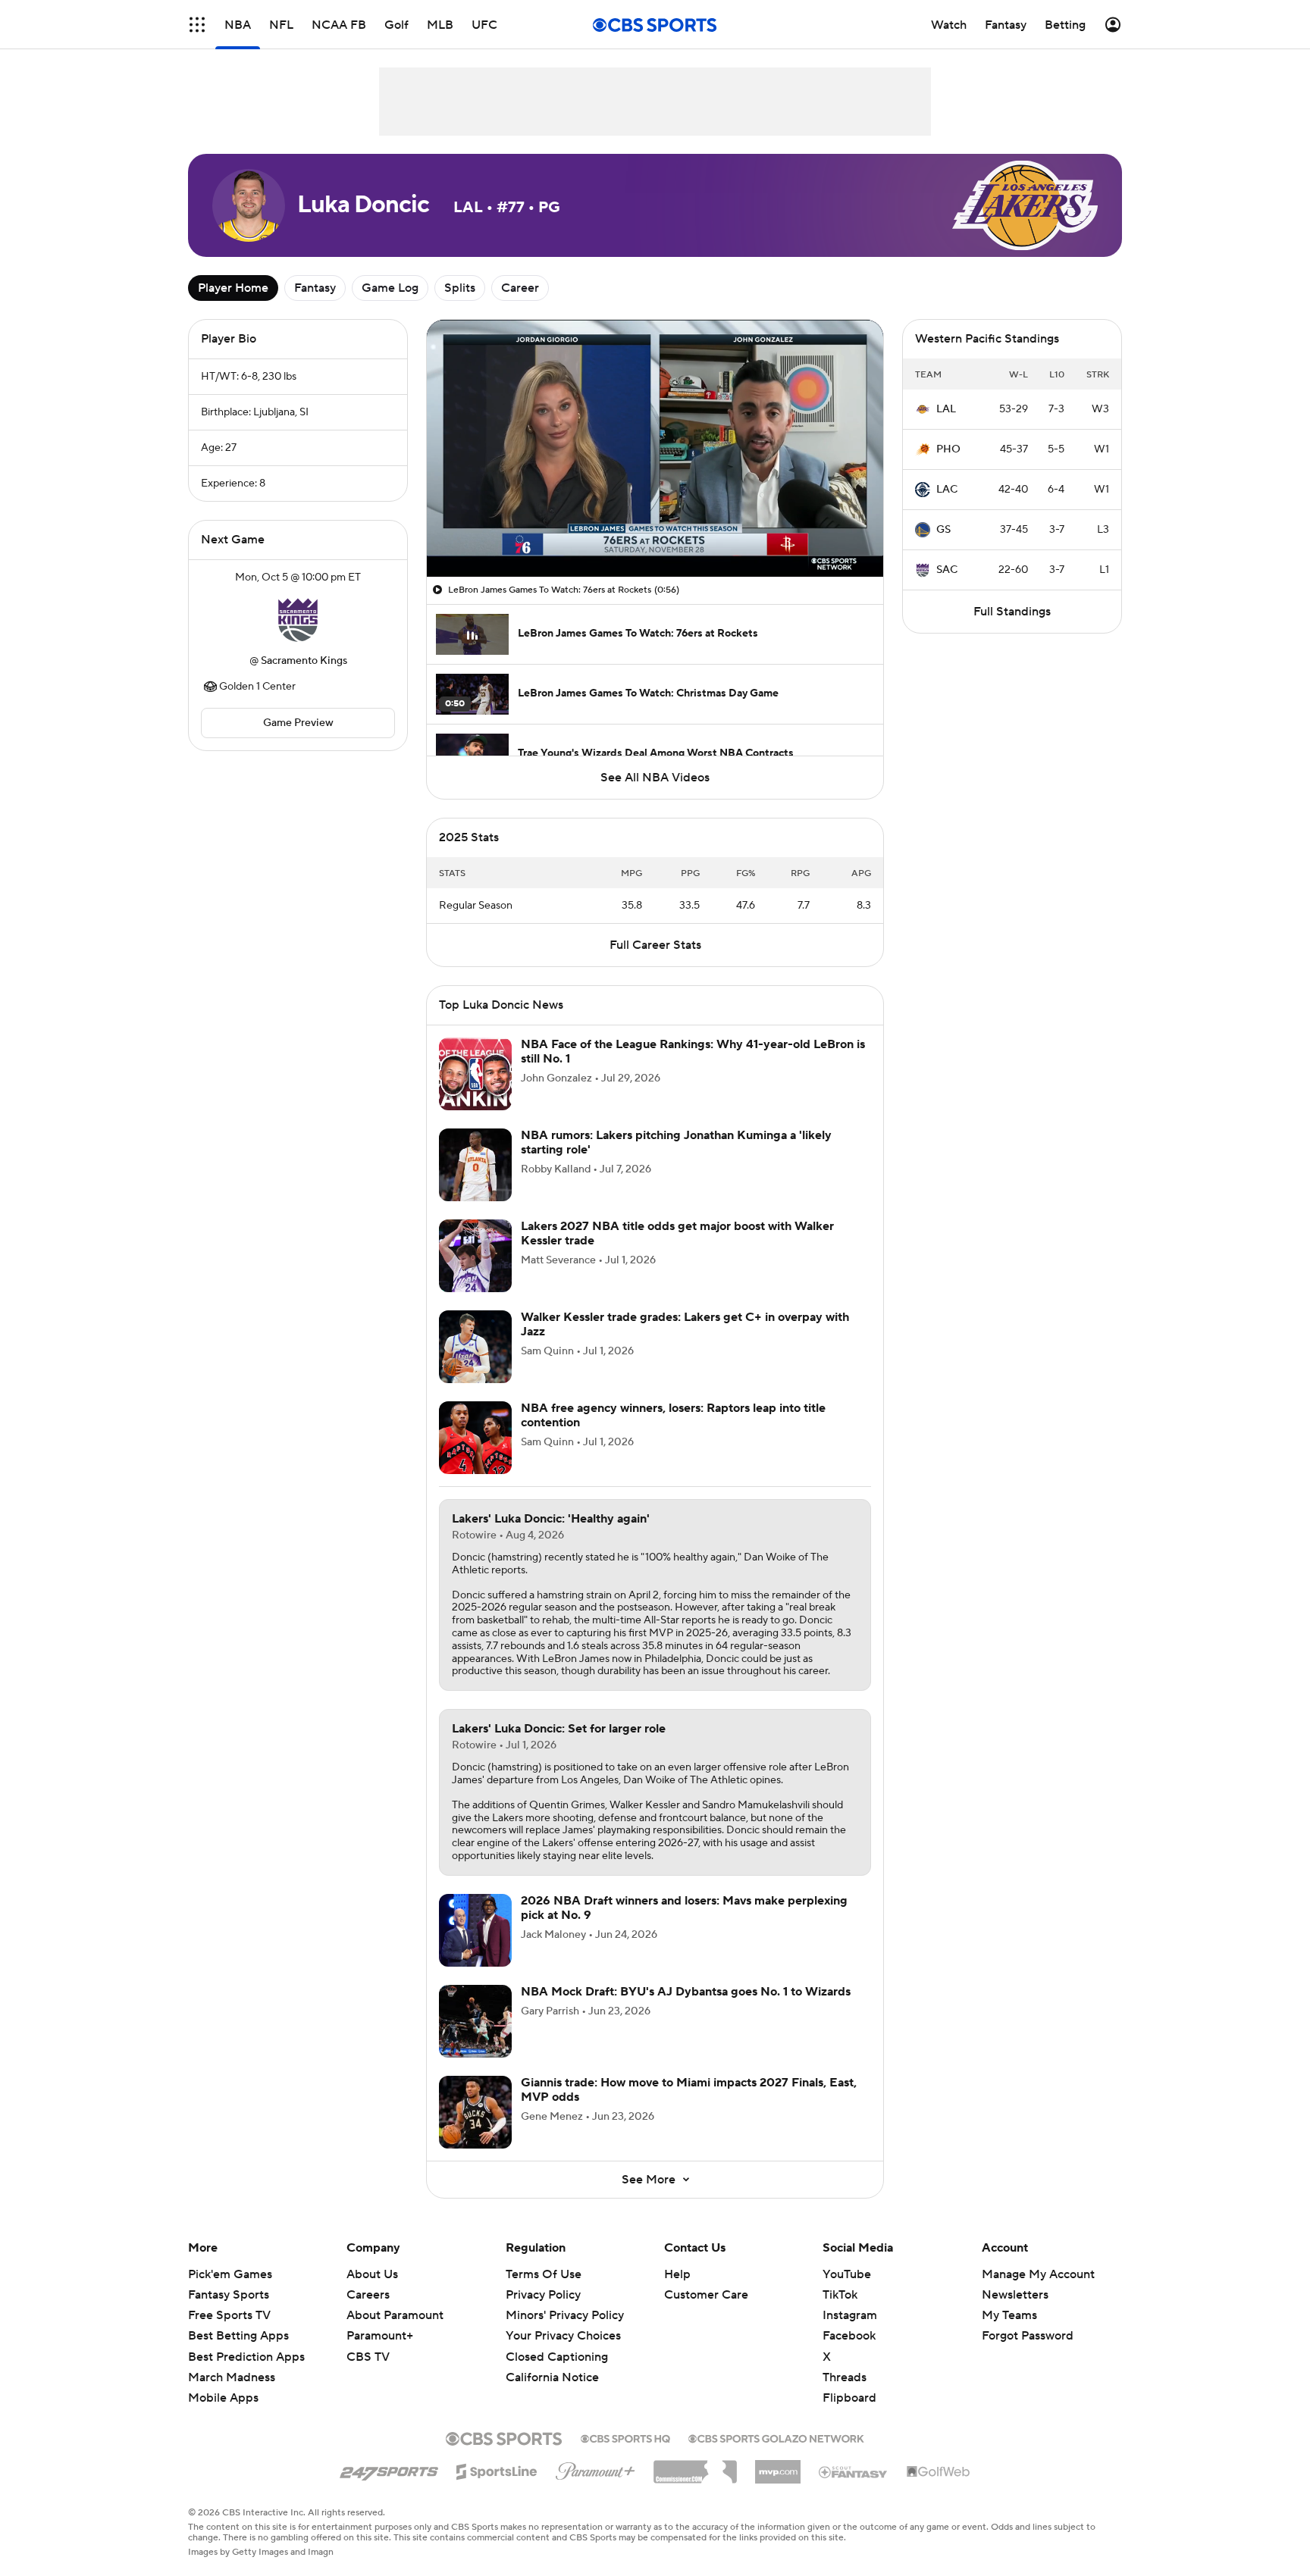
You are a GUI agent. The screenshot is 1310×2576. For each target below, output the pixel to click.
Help (677, 2274)
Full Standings (1012, 612)
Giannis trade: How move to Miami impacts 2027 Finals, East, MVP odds (689, 2090)
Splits (460, 288)
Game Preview (298, 723)
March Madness (232, 2377)
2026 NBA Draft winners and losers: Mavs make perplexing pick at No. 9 (684, 1908)
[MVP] (778, 2466)
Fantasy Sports (229, 2295)
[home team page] (298, 619)
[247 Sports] (389, 2469)
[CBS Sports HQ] (625, 2437)
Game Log (390, 288)
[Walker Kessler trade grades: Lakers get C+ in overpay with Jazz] (475, 1347)
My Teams (1009, 2315)
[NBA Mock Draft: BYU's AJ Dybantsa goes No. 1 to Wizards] (475, 2021)
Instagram (850, 2315)
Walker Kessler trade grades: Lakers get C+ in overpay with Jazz (685, 1324)
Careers (368, 2295)
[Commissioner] (695, 2466)
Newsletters (1015, 2295)
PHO (948, 449)
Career (520, 288)
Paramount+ (380, 2336)
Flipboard (849, 2398)
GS (943, 530)
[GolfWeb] (939, 2472)
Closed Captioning (557, 2342)
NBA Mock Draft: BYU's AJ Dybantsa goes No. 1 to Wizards (686, 1992)
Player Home (233, 288)
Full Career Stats (655, 945)
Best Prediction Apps (246, 2357)
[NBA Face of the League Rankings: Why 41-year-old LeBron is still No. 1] (475, 1074)
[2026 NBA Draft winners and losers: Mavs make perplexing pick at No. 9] (475, 1930)
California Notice (552, 2363)
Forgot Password (1028, 2336)
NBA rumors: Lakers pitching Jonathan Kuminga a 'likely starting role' (676, 1142)
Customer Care (706, 2295)
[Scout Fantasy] (854, 2471)
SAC (947, 570)
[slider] (655, 533)
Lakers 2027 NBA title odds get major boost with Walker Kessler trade (677, 1233)
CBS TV (368, 2357)
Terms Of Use (544, 2274)
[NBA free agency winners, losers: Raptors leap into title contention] (475, 1438)
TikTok (840, 2295)
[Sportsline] (497, 2469)
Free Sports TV (229, 2315)
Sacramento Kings (304, 661)
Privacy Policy (543, 2295)
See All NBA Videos (655, 778)
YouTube (847, 2274)
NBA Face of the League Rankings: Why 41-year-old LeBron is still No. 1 (693, 1052)
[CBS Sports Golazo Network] (776, 2437)
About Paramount (395, 2315)
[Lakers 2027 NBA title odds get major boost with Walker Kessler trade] (475, 1256)
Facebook (849, 2336)
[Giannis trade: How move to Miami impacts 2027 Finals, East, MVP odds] (475, 2112)
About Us (372, 2274)
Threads (845, 2377)
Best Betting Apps (238, 2336)
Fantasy (315, 288)
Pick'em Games (230, 2274)
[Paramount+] (595, 2468)
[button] (197, 25)
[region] (655, 448)
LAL (946, 409)
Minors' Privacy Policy (565, 2315)
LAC (947, 490)
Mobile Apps (223, 2398)
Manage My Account (1038, 2274)
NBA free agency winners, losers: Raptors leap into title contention (673, 1415)
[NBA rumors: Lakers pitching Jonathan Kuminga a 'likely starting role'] (475, 1165)
